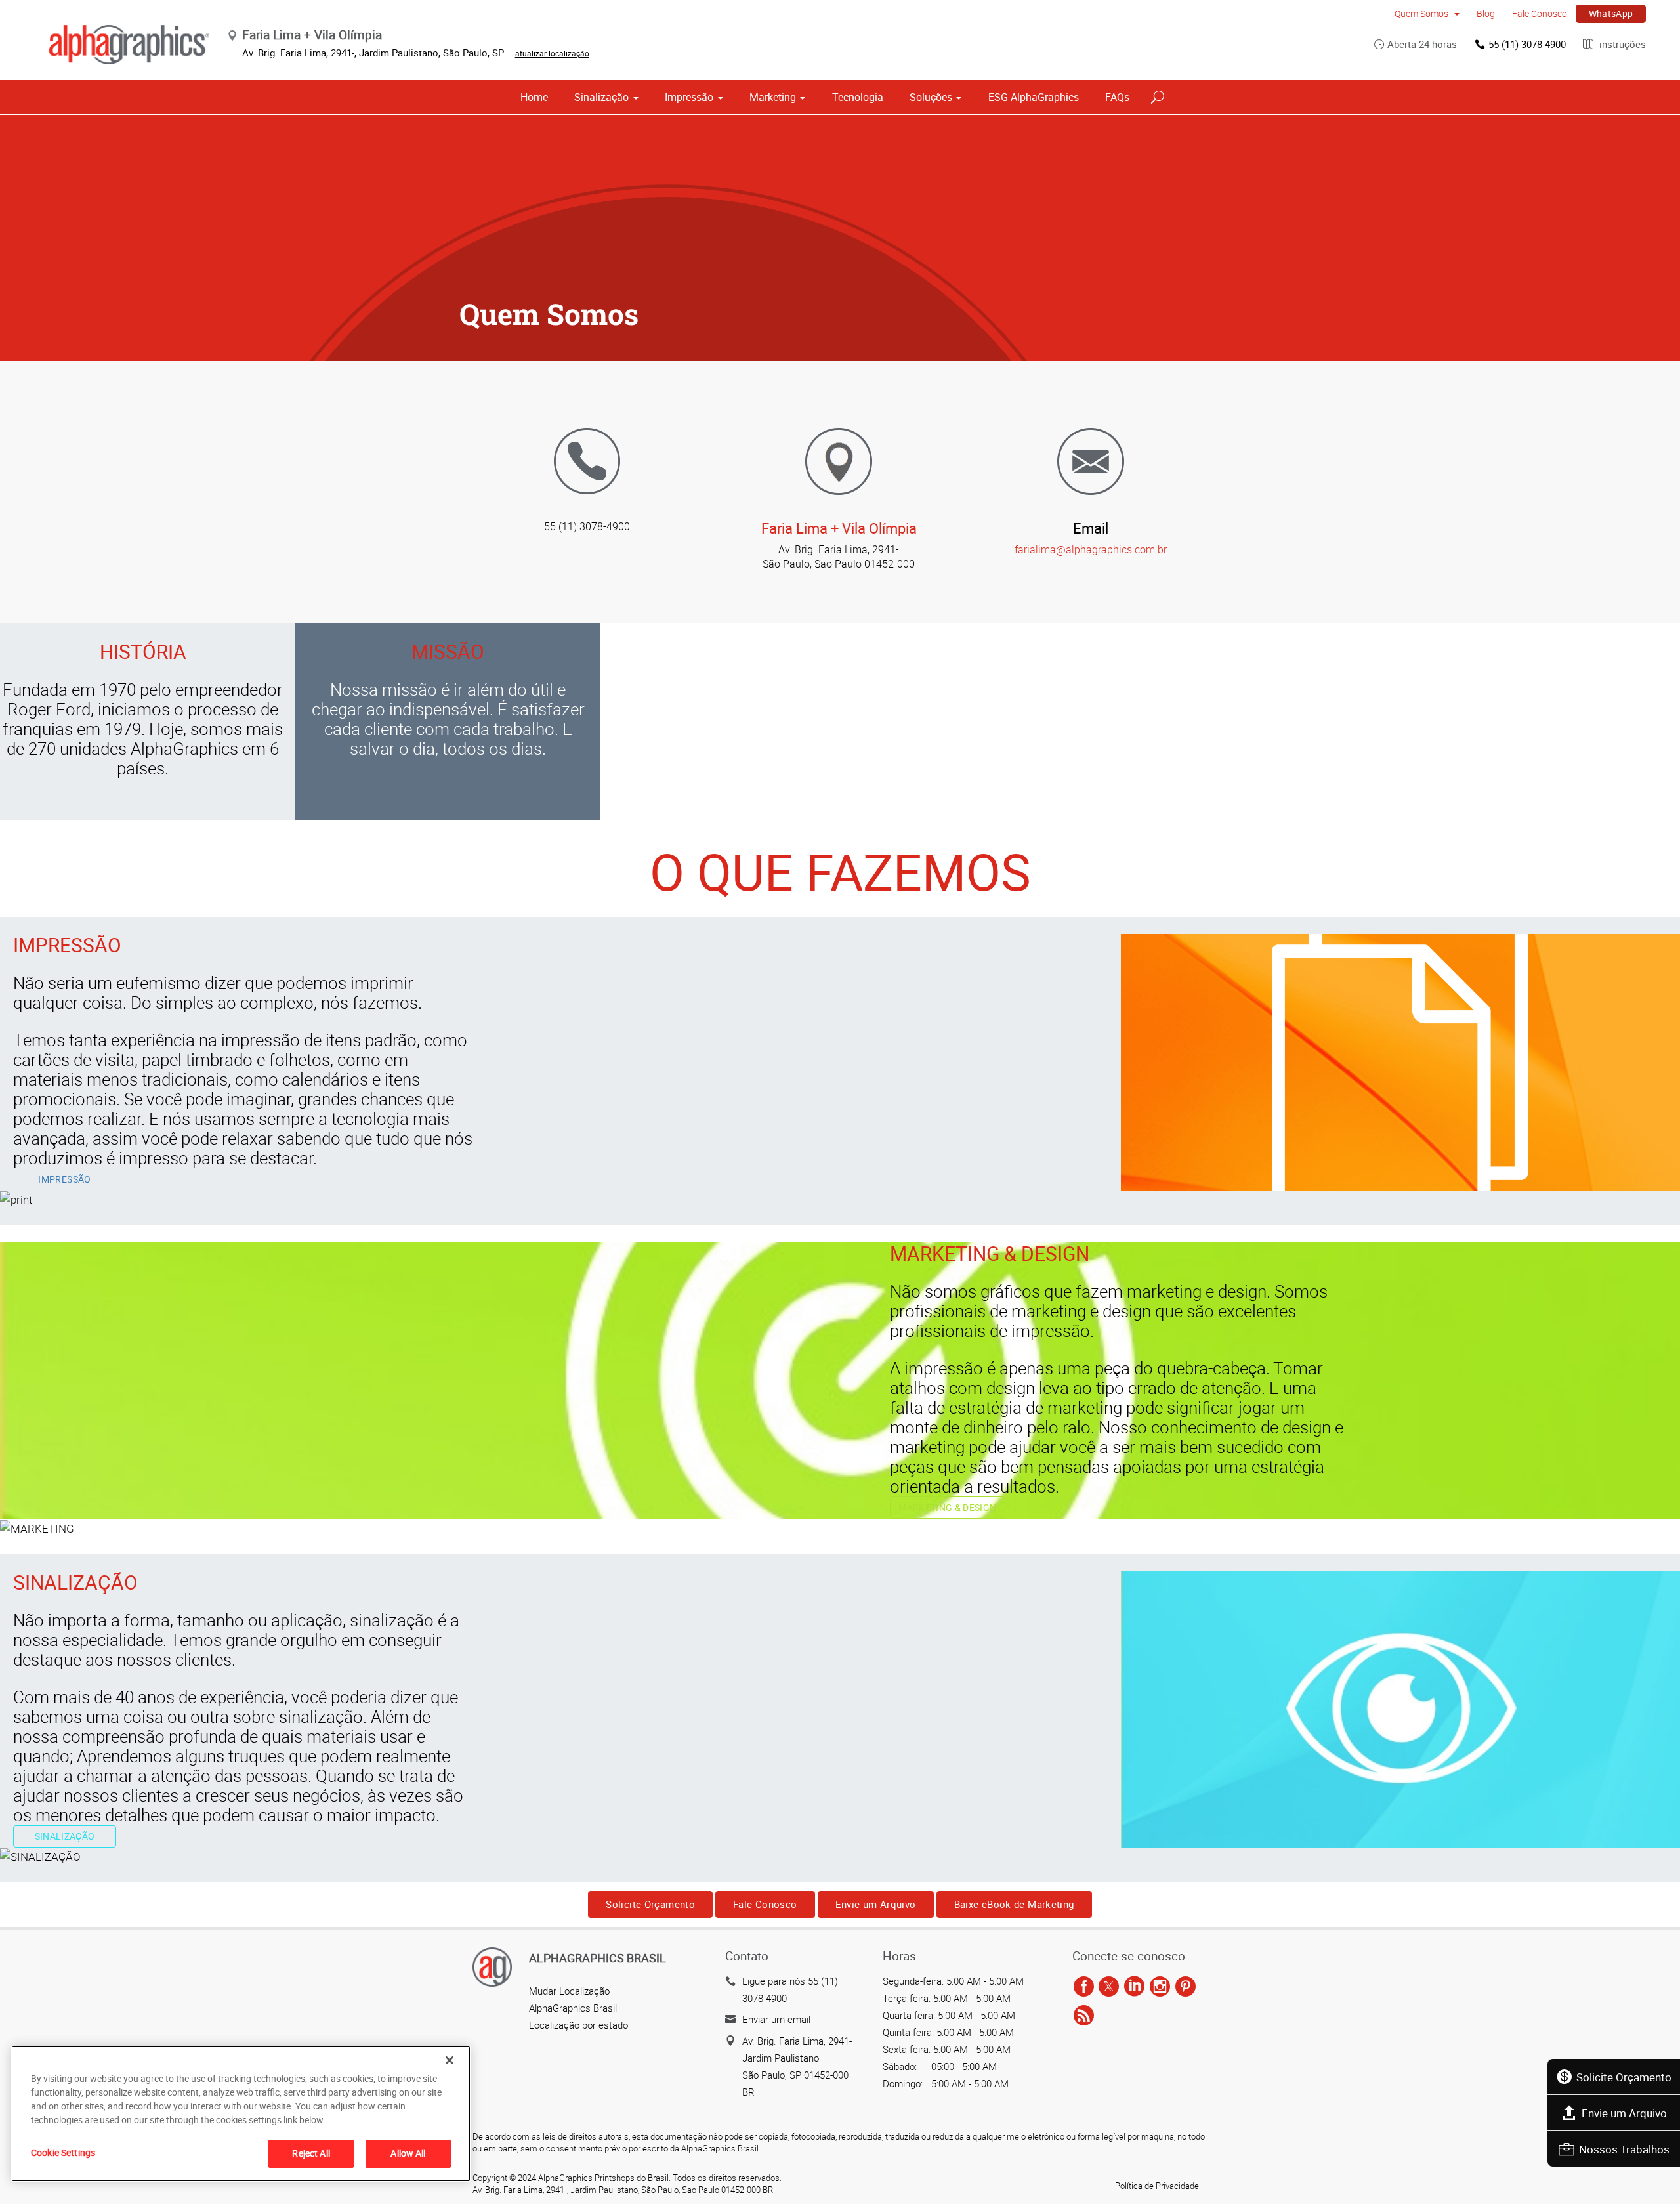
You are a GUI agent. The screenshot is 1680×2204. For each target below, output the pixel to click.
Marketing (773, 97)
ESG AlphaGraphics (1034, 97)
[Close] (450, 2060)
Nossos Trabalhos (1624, 2149)
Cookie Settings (63, 2152)
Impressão (689, 97)
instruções (1621, 44)
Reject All (311, 2153)
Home (534, 97)
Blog (1486, 13)
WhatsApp (1611, 13)
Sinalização (601, 97)
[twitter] (1109, 1987)
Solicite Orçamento (1624, 2077)
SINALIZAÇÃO (65, 1836)
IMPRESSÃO (64, 1179)
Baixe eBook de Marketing (1014, 1904)
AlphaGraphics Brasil (573, 2008)
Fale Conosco (1540, 13)
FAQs (1117, 97)
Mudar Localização (569, 1991)
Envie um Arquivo (1624, 2113)
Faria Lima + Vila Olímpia (839, 528)
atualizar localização (552, 53)
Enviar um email (776, 2019)
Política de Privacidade (1157, 2186)
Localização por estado (578, 2025)
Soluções (931, 97)
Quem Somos (1422, 13)
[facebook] (1084, 1987)
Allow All (408, 2153)
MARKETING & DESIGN (947, 1507)
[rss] (1084, 2016)
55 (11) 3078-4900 (1527, 44)
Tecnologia (858, 97)
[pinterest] (1186, 1987)
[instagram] (1160, 1987)
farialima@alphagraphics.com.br (1091, 549)
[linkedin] (1134, 1987)
